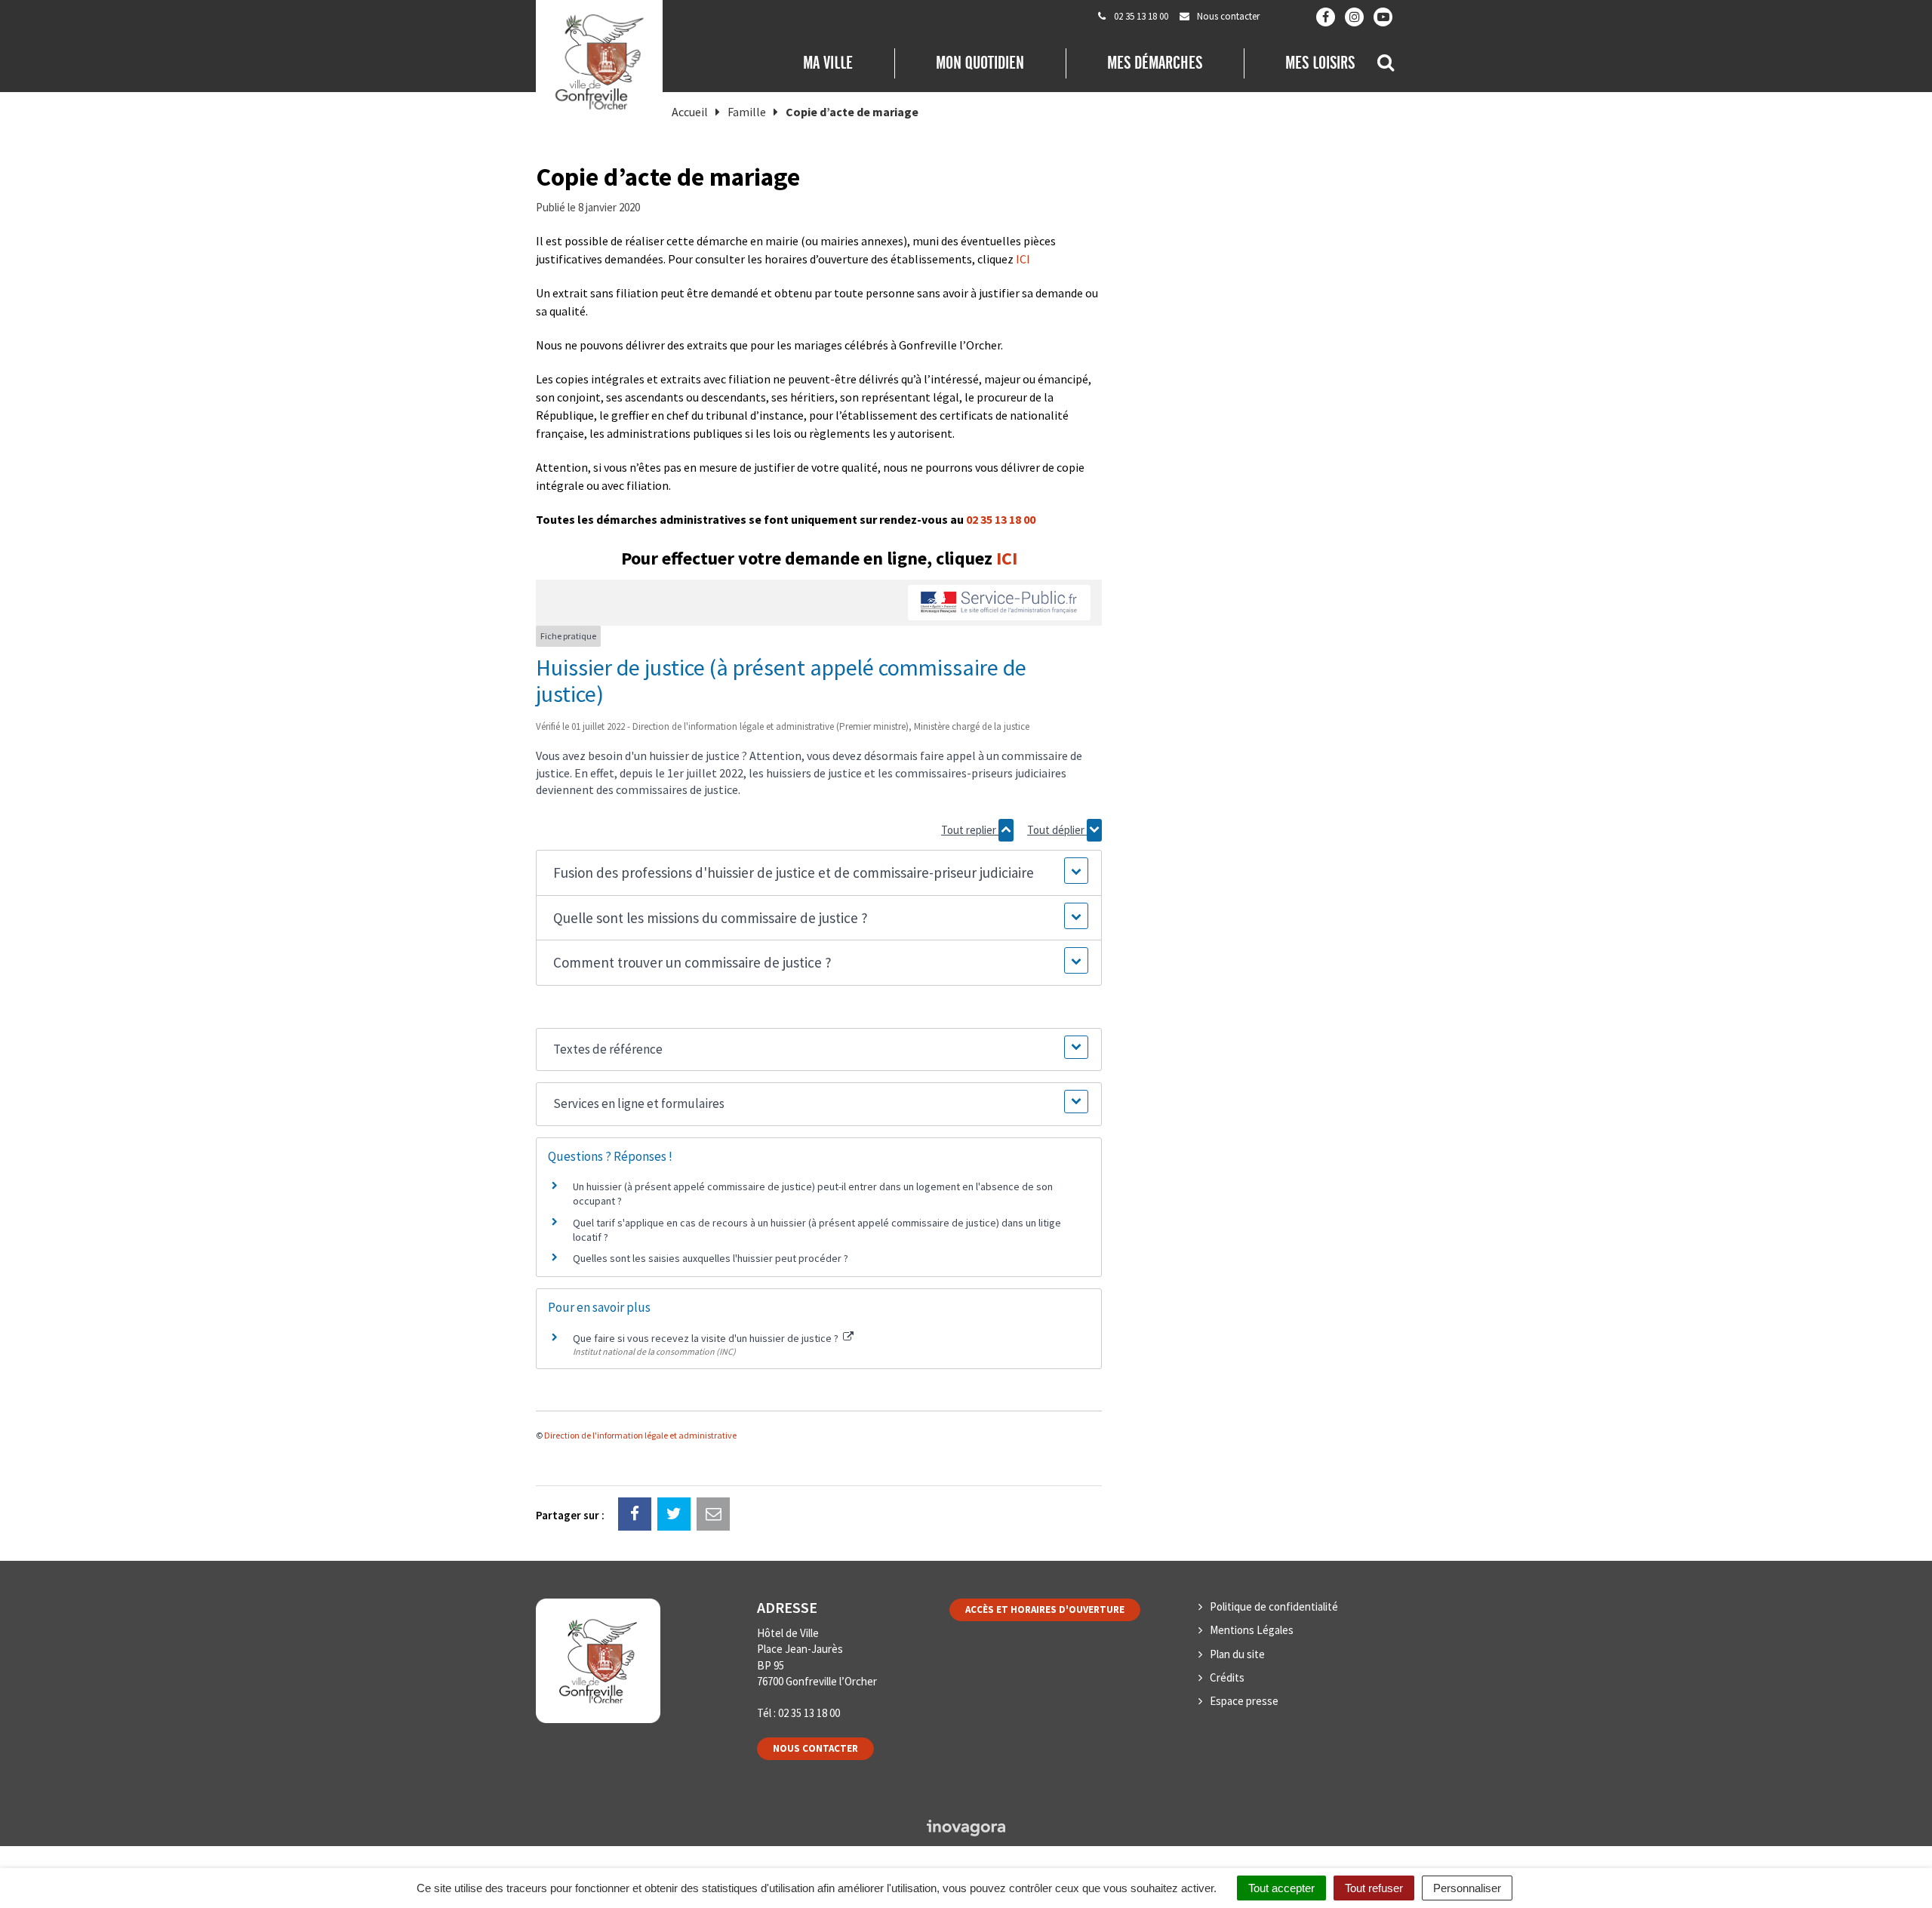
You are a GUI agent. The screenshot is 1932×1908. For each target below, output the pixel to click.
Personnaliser (1467, 1888)
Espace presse (1244, 1701)
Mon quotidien (980, 63)
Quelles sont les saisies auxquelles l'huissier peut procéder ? (711, 1258)
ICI (1023, 259)
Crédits (1227, 1677)
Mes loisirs (1320, 63)
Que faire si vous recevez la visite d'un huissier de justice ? (707, 1338)
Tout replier (970, 830)
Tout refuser (1374, 1888)
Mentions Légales (1252, 1630)
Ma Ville (828, 63)
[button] (818, 873)
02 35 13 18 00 (1001, 519)
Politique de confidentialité (1274, 1606)
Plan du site (1237, 1654)
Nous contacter (815, 1748)
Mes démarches (1155, 63)
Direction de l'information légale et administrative (640, 1435)
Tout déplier (1057, 830)
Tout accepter (1281, 1888)
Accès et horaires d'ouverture (1045, 1609)
